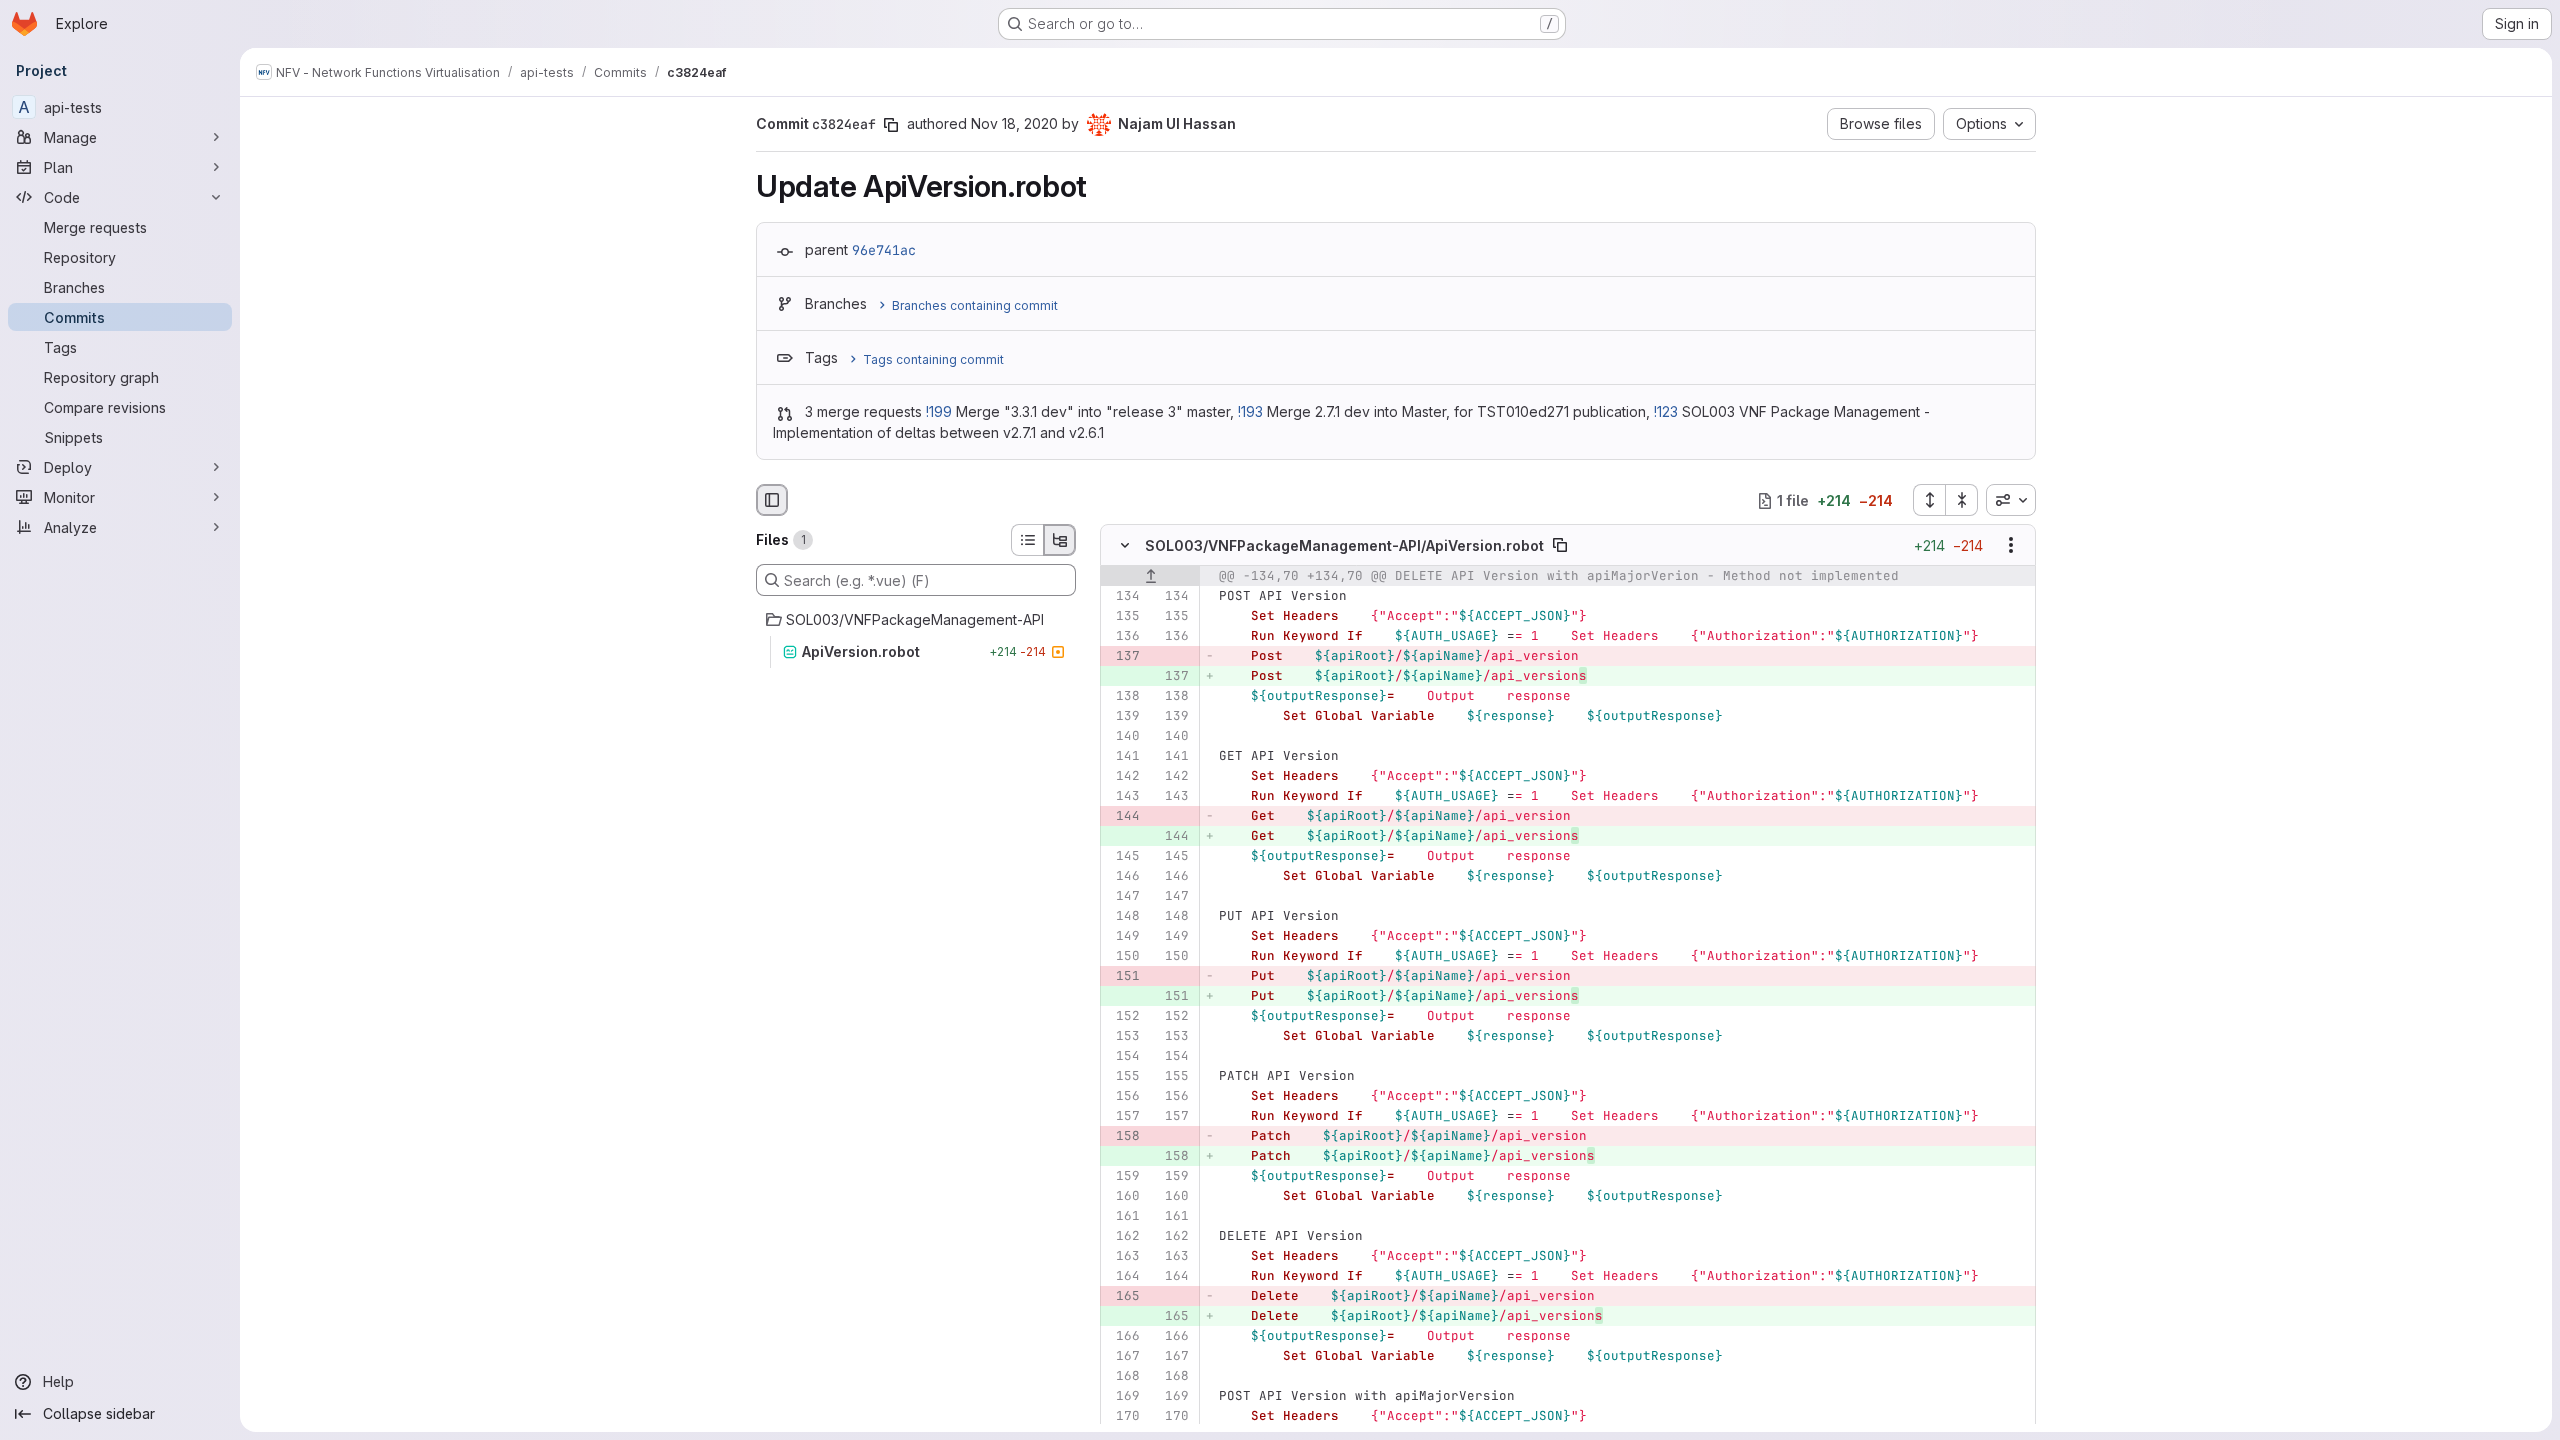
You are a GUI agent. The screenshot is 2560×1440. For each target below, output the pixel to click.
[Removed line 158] (1123, 1137)
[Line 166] (1123, 1337)
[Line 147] (1123, 897)
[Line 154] (1123, 1057)
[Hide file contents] (1125, 546)
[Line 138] (1123, 697)
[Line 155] (1123, 1077)
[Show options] (2011, 546)
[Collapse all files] (1962, 500)
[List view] (1027, 540)
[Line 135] (1123, 617)
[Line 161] (1123, 1217)
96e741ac (884, 250)
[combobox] (2011, 500)
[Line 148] (1123, 917)
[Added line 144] (1172, 837)
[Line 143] (1123, 797)
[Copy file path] (1560, 546)
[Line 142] (1123, 777)
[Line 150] (1123, 957)
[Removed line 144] (1123, 817)
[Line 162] (1123, 1237)
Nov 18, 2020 (1014, 123)
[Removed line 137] (1123, 657)
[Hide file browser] (772, 500)
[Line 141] (1123, 757)
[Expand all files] (1929, 500)
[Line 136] (1123, 637)
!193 (1250, 411)
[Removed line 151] (1123, 977)
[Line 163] (1123, 1257)
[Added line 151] (1172, 997)
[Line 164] (1123, 1277)
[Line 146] (1123, 877)
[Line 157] (1123, 1117)
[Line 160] (1123, 1197)
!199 (939, 411)
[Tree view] (1060, 540)
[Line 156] (1123, 1097)
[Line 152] (1123, 1017)
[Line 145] (1123, 857)
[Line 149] (1123, 937)
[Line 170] (1123, 1417)
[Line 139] (1123, 717)
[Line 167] (1123, 1357)
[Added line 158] (1172, 1157)
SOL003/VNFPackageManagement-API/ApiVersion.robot (1344, 545)
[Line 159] (1123, 1177)
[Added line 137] (1172, 677)
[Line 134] (1123, 597)
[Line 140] (1123, 737)
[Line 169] (1123, 1397)
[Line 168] (1123, 1377)
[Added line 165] (1172, 1317)
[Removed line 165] (1123, 1297)
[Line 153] (1123, 1037)
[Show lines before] (1150, 577)
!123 (1666, 411)
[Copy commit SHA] (891, 125)
